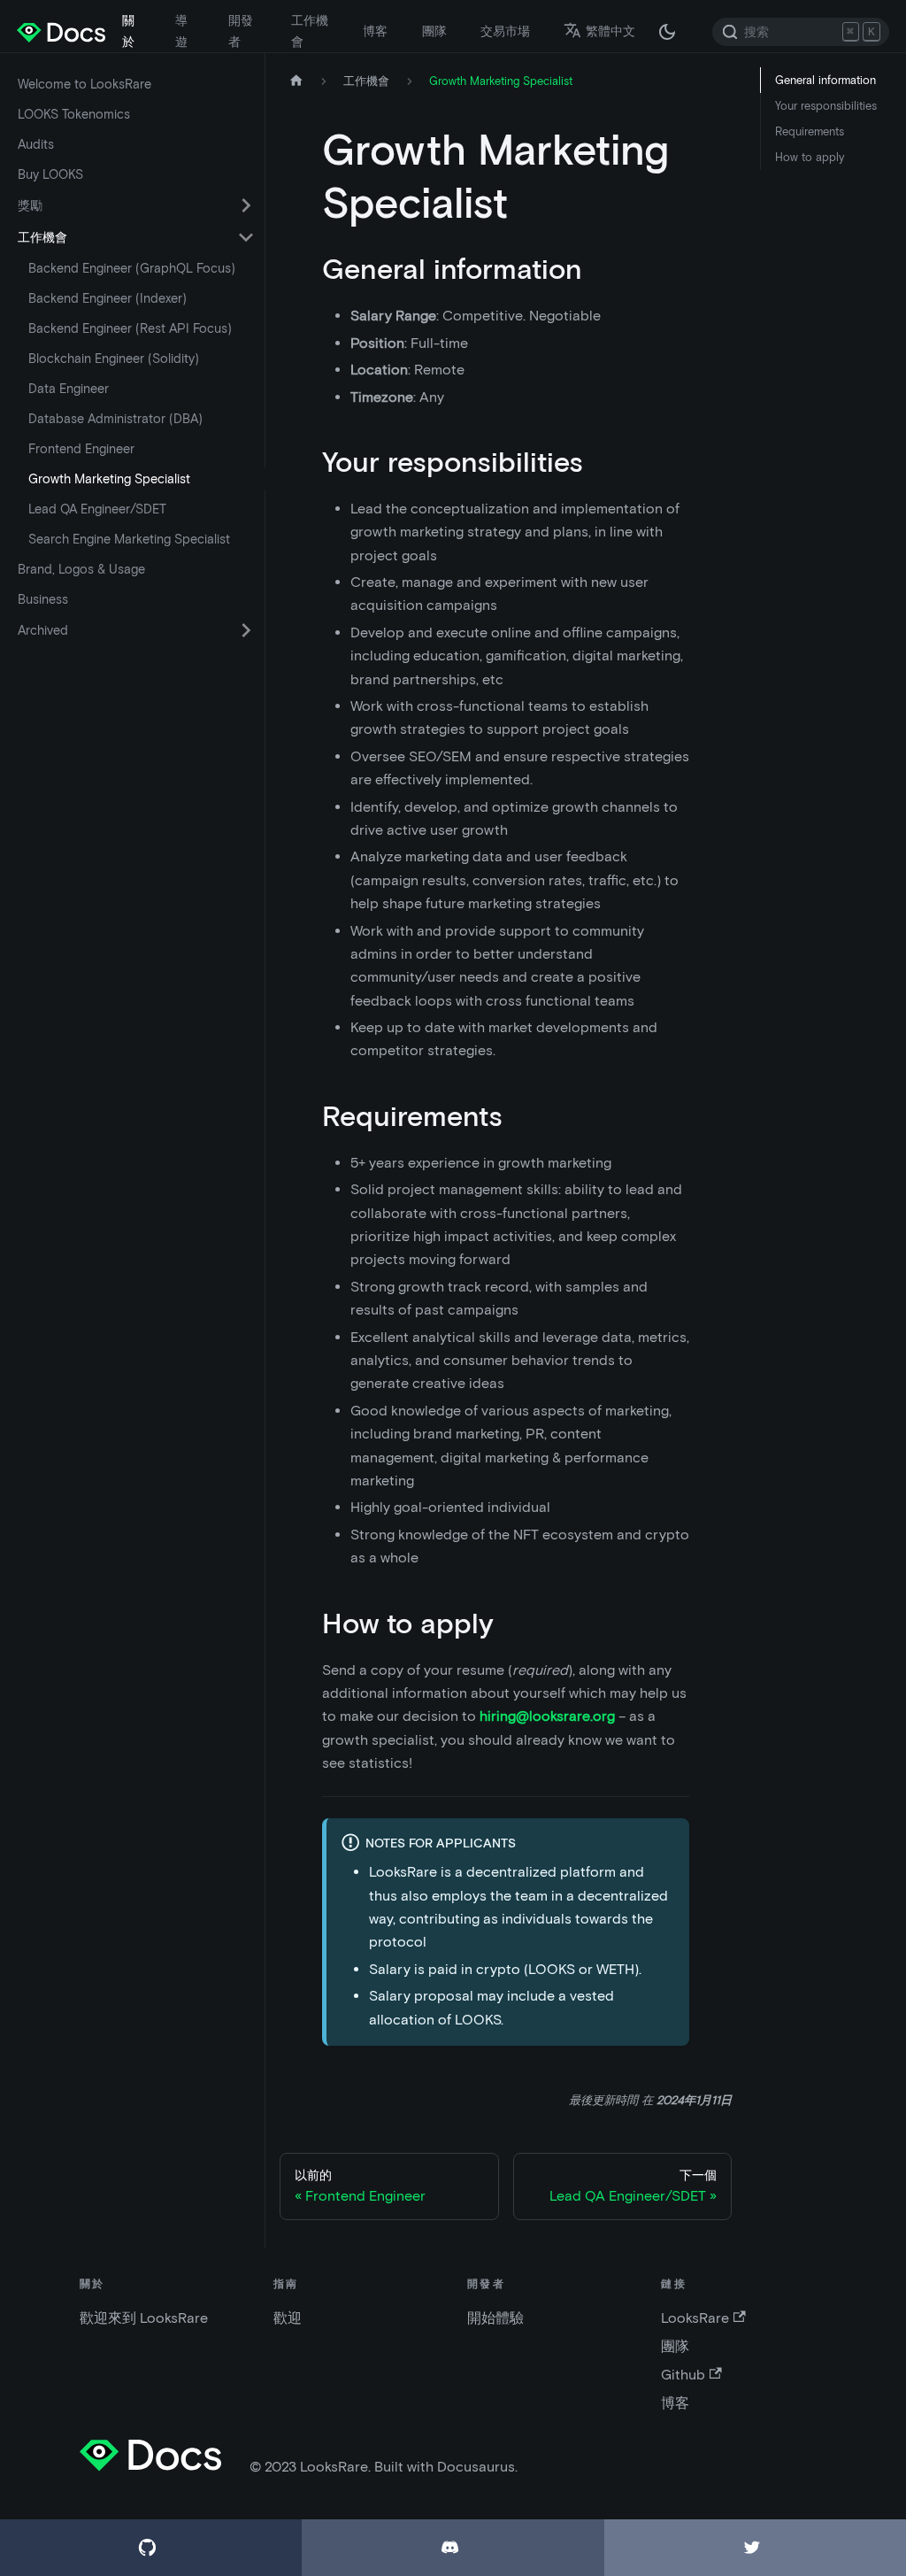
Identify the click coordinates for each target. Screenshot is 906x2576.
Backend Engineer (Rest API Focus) (130, 328)
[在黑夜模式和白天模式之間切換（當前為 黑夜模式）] (667, 32)
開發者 (241, 31)
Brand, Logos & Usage (81, 569)
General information (825, 80)
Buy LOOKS (50, 174)
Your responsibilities (826, 106)
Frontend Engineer (81, 449)
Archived (43, 630)
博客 (375, 31)
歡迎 (288, 2318)
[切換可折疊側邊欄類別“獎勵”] (246, 205)
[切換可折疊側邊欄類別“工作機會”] (246, 237)
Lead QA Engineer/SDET (97, 509)
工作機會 (310, 31)
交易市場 (505, 31)
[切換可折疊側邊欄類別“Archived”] (246, 630)
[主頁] (296, 81)
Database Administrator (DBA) (115, 419)
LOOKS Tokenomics (74, 114)
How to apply (810, 157)
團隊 (434, 31)
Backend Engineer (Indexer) (107, 298)
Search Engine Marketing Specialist (129, 539)
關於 (128, 31)
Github (683, 2375)
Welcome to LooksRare (84, 84)
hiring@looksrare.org (547, 1716)
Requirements (810, 131)
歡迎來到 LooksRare (144, 2318)
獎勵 (30, 205)
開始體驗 (495, 2318)
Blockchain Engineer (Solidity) (114, 359)
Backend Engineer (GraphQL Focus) (132, 268)
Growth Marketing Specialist (109, 479)
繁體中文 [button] (610, 31)
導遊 (181, 31)
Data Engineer (69, 389)
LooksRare (695, 2318)
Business (43, 599)
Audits (36, 144)
